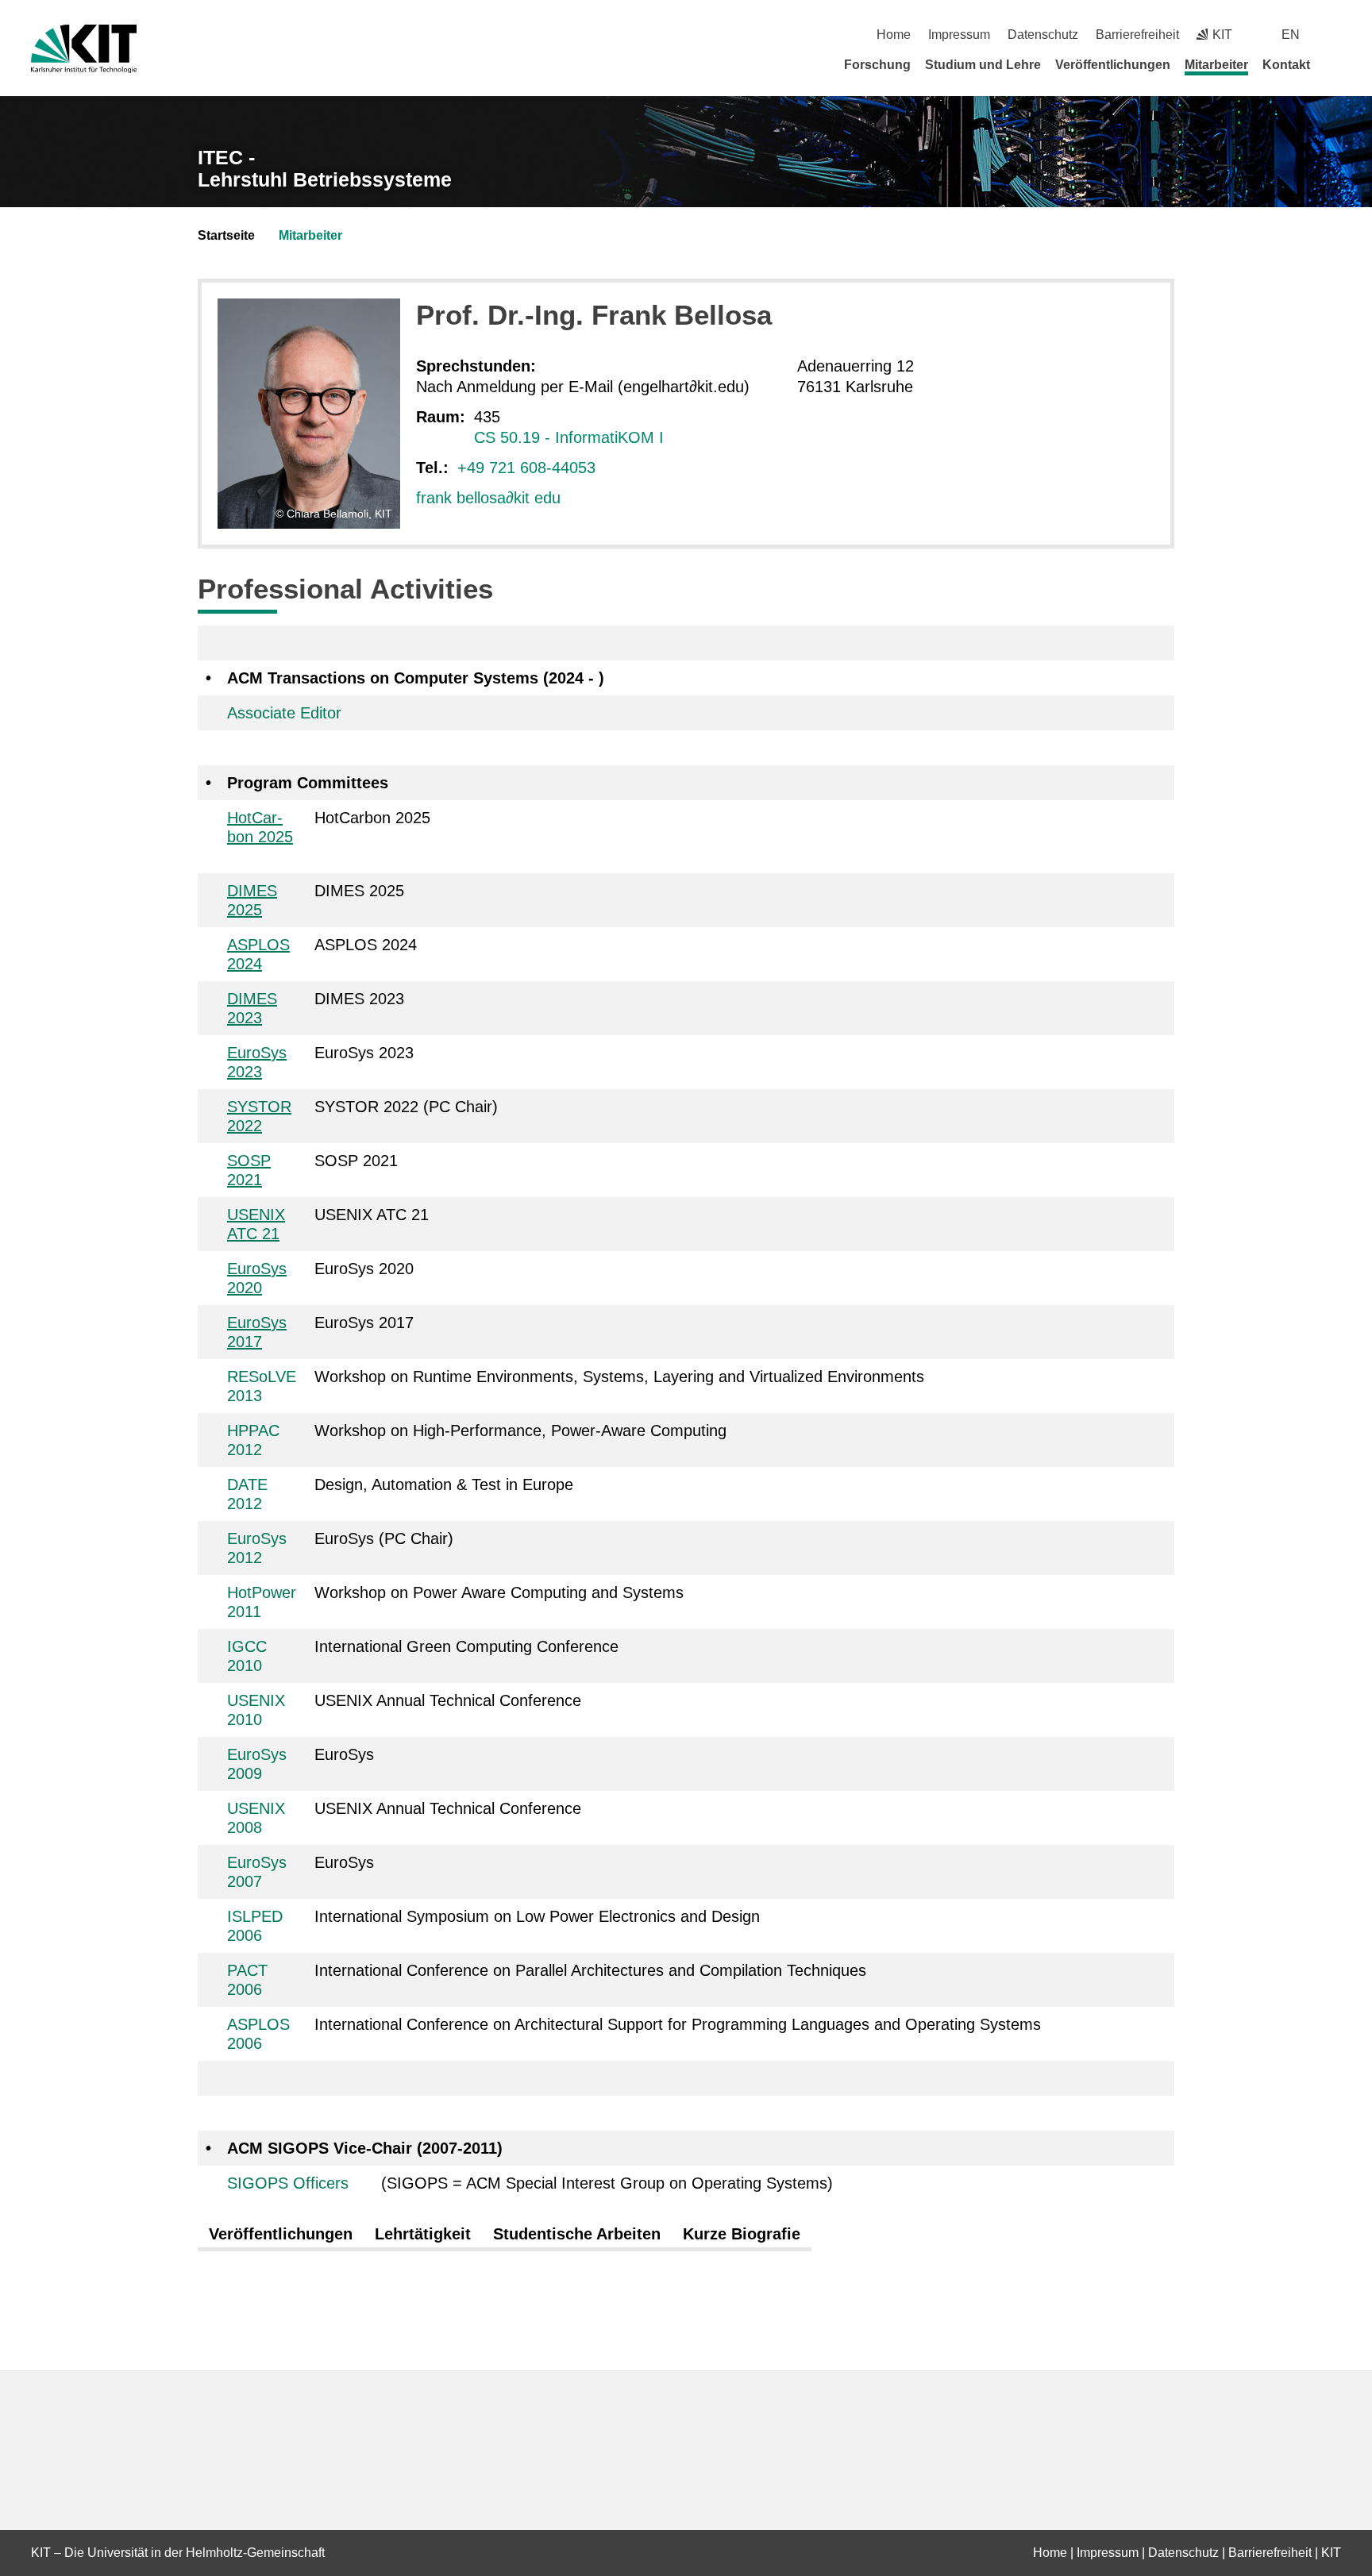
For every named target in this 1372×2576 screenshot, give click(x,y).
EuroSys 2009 (257, 1764)
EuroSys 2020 (257, 1278)
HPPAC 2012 (253, 1440)
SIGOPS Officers (288, 2183)
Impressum (959, 35)
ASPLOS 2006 (258, 2034)
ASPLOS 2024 (258, 954)
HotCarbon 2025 (260, 827)
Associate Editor (284, 713)
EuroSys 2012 (257, 1548)
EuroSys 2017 (257, 1332)
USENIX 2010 (256, 1710)
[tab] (281, 2235)
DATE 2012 (247, 1494)
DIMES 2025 (252, 900)
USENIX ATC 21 (256, 1224)
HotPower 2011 (262, 1602)
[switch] (1335, 35)
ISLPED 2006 (255, 1926)
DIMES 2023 (252, 1008)
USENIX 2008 (256, 1818)
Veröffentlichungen (1113, 65)
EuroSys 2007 (257, 1872)
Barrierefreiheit (1137, 35)
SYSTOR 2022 (259, 1116)
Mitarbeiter (1216, 65)
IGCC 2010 (247, 1656)
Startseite (226, 235)
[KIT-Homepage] (84, 49)
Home (894, 35)
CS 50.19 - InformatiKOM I (569, 437)
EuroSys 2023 (257, 1062)
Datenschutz (1043, 35)
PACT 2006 (247, 1980)
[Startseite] (1335, 64)
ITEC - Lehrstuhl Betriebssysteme (325, 169)
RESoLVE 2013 (262, 1386)
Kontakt (1286, 65)
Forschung (877, 65)
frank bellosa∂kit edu (488, 498)
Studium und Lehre (983, 65)
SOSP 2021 (249, 1170)
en (1291, 35)
